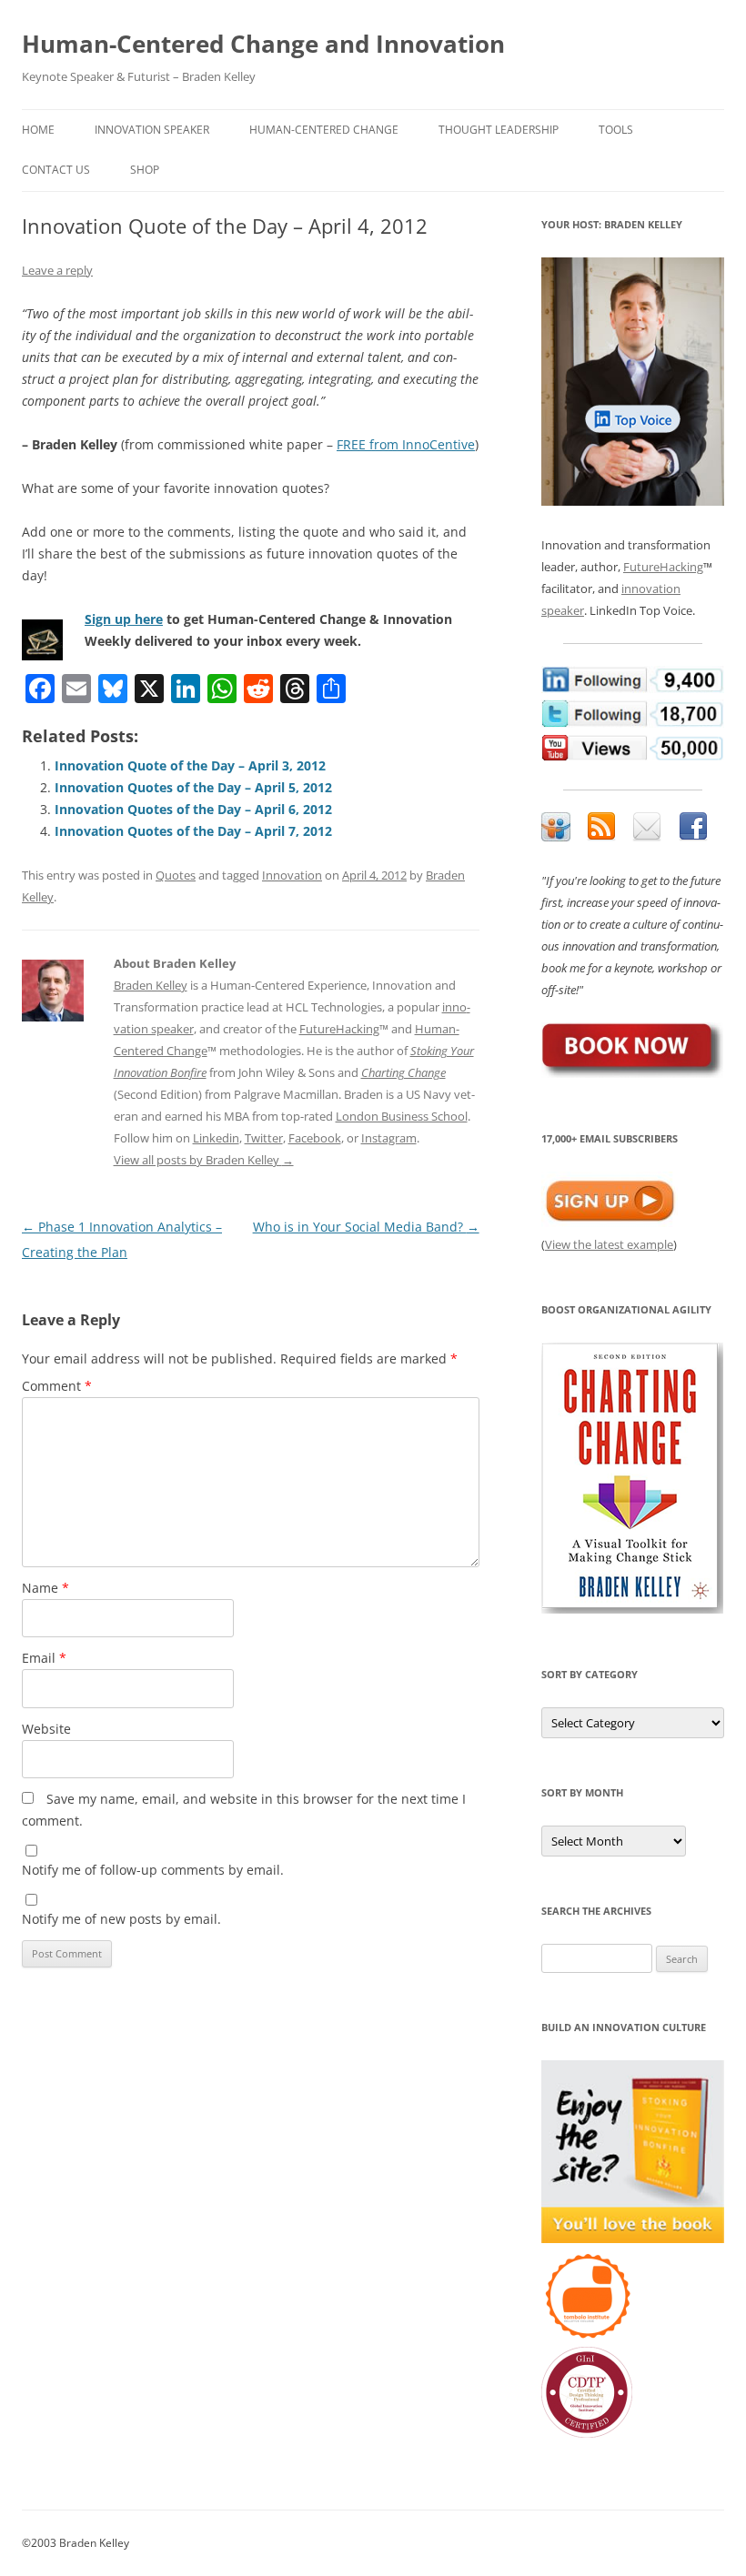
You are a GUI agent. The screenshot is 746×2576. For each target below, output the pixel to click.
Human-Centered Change (324, 130)
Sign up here (124, 619)
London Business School (402, 1116)
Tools (616, 130)
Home (38, 130)
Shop (145, 170)
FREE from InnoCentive (406, 444)
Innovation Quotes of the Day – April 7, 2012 (193, 831)
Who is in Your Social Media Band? (366, 1227)
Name (45, 1588)
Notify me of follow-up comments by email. (153, 1870)
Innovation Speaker (152, 130)
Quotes (176, 875)
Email (44, 1658)
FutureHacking (339, 1029)
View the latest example (609, 1244)
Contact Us (56, 170)
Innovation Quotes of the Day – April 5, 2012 (193, 787)
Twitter (264, 1138)
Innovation (292, 875)
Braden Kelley (151, 985)
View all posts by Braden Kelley (204, 1160)
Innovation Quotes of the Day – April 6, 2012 (193, 809)
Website (46, 1729)
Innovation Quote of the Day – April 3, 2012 (190, 765)
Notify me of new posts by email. (121, 1919)
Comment (57, 1386)
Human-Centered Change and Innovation (263, 44)
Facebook (315, 1138)
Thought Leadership (499, 130)
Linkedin (216, 1138)
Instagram (389, 1138)
